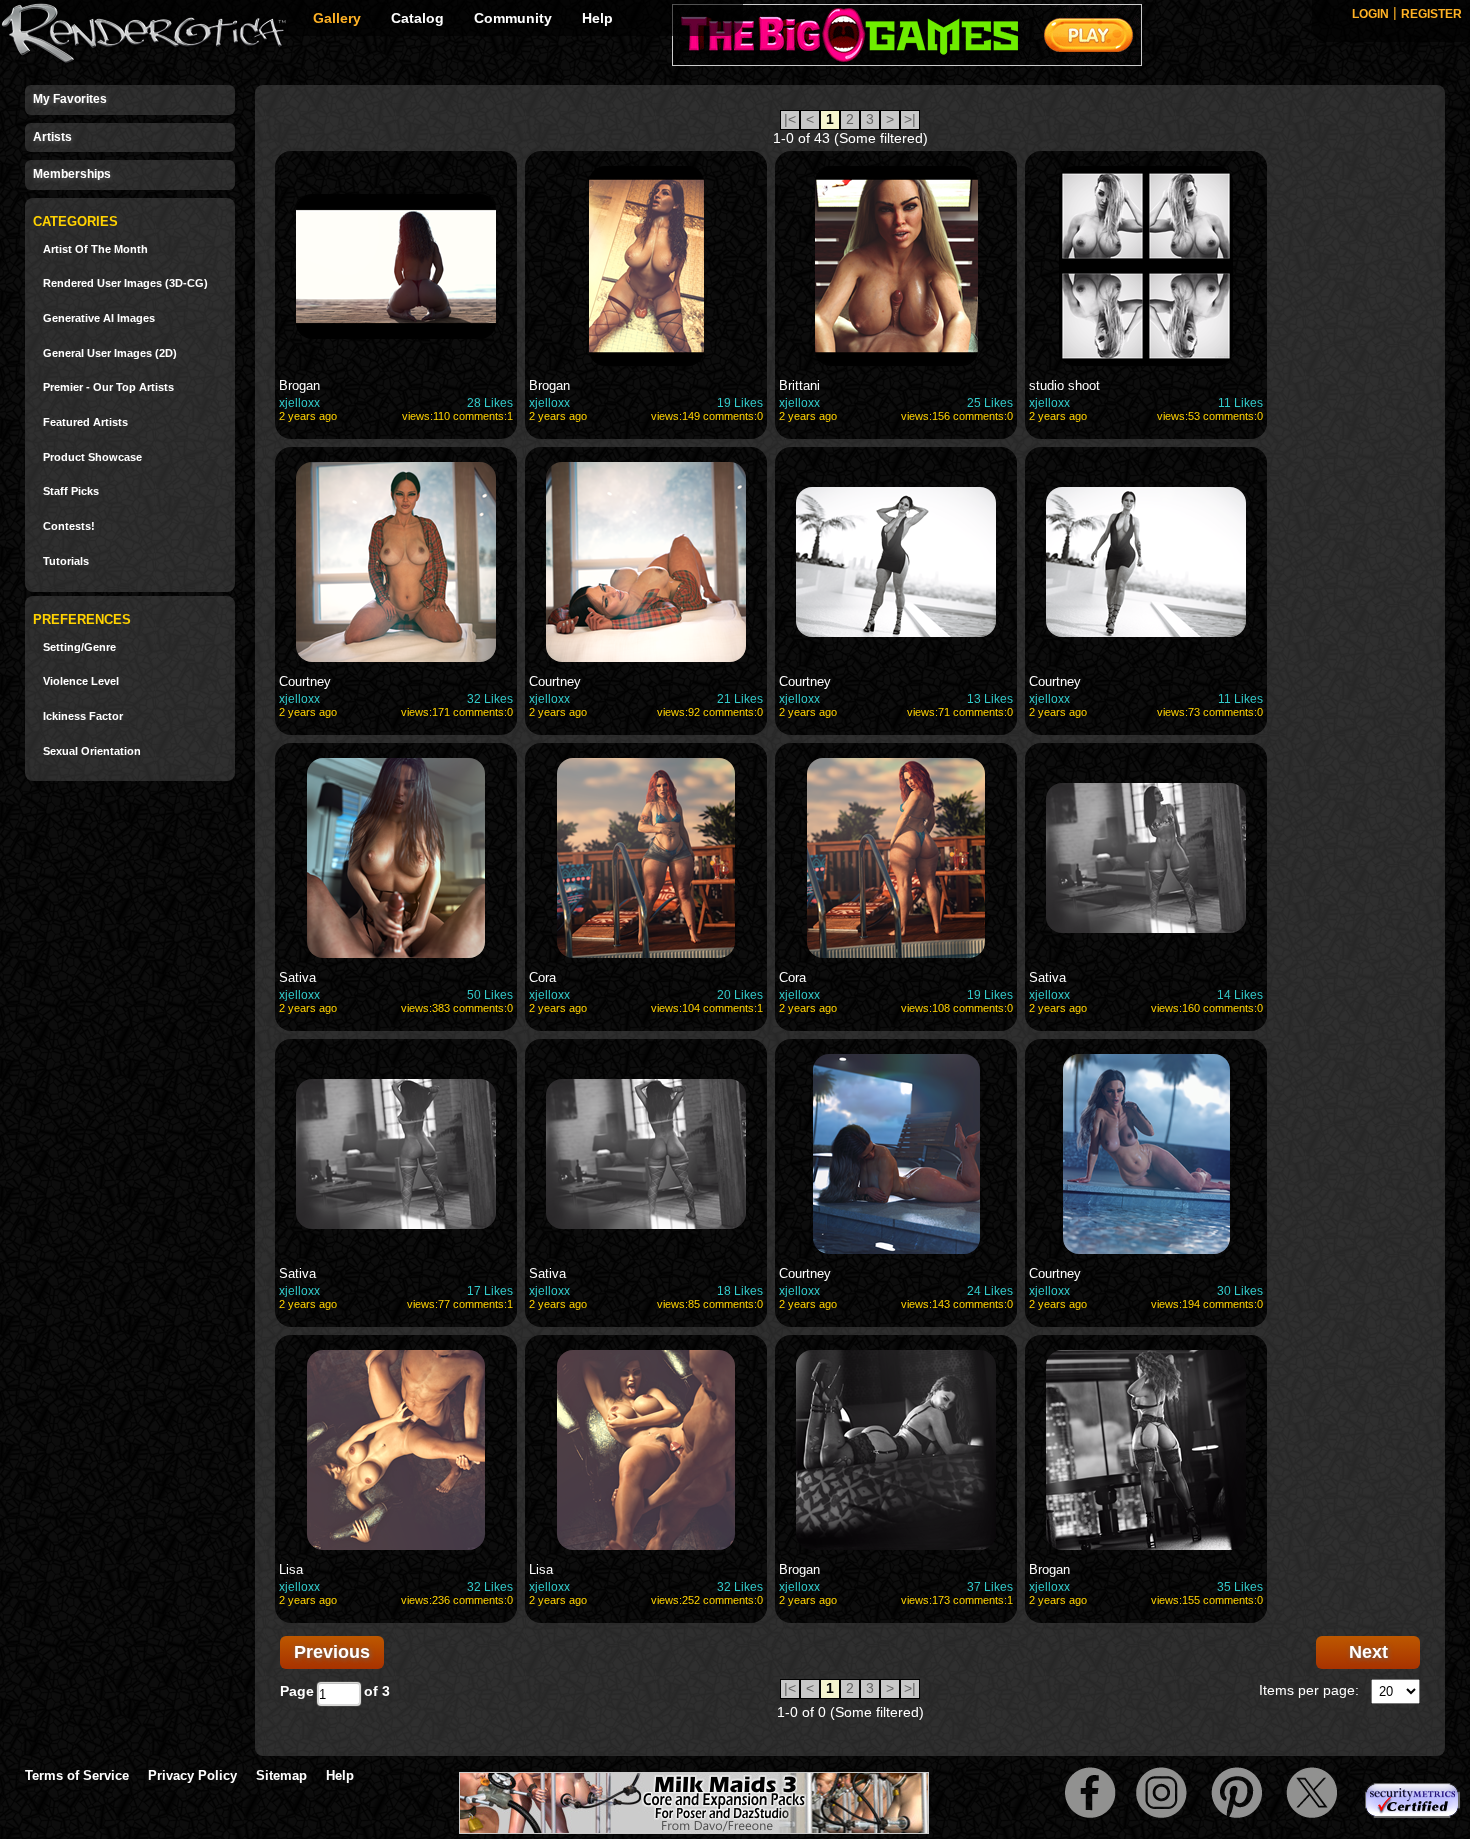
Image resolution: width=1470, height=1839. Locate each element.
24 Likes (990, 1291)
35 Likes (1240, 1587)
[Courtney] (396, 562)
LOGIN (1370, 14)
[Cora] (646, 858)
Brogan (299, 385)
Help (597, 18)
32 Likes (490, 699)
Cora (542, 977)
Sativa (297, 977)
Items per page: (1309, 1690)
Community (513, 18)
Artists (52, 137)
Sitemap (281, 1775)
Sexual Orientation (92, 751)
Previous (332, 1652)
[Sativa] (396, 858)
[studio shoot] (1146, 266)
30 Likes (1240, 1291)
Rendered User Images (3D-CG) (125, 283)
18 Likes (740, 1291)
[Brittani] (896, 266)
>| (910, 119)
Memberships (72, 174)
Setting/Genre (79, 647)
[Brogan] (396, 266)
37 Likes (990, 1587)
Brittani (799, 385)
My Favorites (70, 99)
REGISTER (1431, 14)
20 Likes (740, 995)
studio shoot (1064, 385)
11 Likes (1240, 403)
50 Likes (490, 995)
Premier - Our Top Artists (108, 387)
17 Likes (490, 1291)
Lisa (291, 1569)
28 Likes (490, 403)
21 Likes (740, 699)
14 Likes (1240, 995)
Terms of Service (77, 1775)
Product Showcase (92, 457)
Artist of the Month (95, 249)
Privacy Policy (192, 1775)
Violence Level (81, 681)
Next (1368, 1652)
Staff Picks (71, 491)
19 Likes (740, 403)
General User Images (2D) (110, 353)
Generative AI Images (99, 318)
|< (790, 119)
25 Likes (990, 403)
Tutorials (66, 561)
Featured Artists (85, 422)
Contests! (69, 526)
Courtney (305, 681)
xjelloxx (299, 403)
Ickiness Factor (83, 716)
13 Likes (990, 699)
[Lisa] (396, 1450)
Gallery (337, 18)
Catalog (417, 18)
